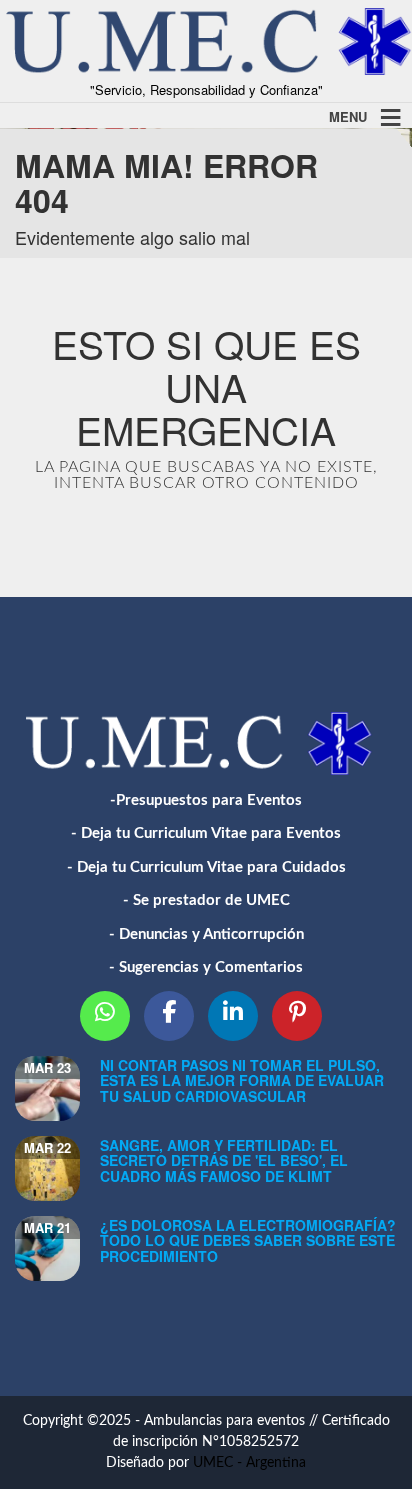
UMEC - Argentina (249, 1463)
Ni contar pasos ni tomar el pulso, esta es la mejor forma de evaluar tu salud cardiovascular (242, 1080)
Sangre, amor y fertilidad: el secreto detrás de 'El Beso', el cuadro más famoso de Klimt (224, 1160)
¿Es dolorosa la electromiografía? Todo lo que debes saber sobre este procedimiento (248, 1240)
